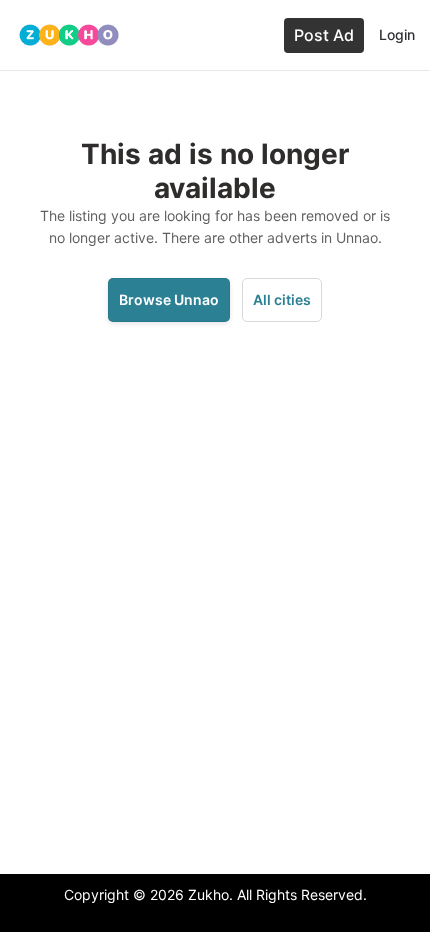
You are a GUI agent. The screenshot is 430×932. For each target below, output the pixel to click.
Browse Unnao (169, 299)
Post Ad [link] (324, 35)
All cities (282, 299)
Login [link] (397, 34)
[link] (69, 35)
